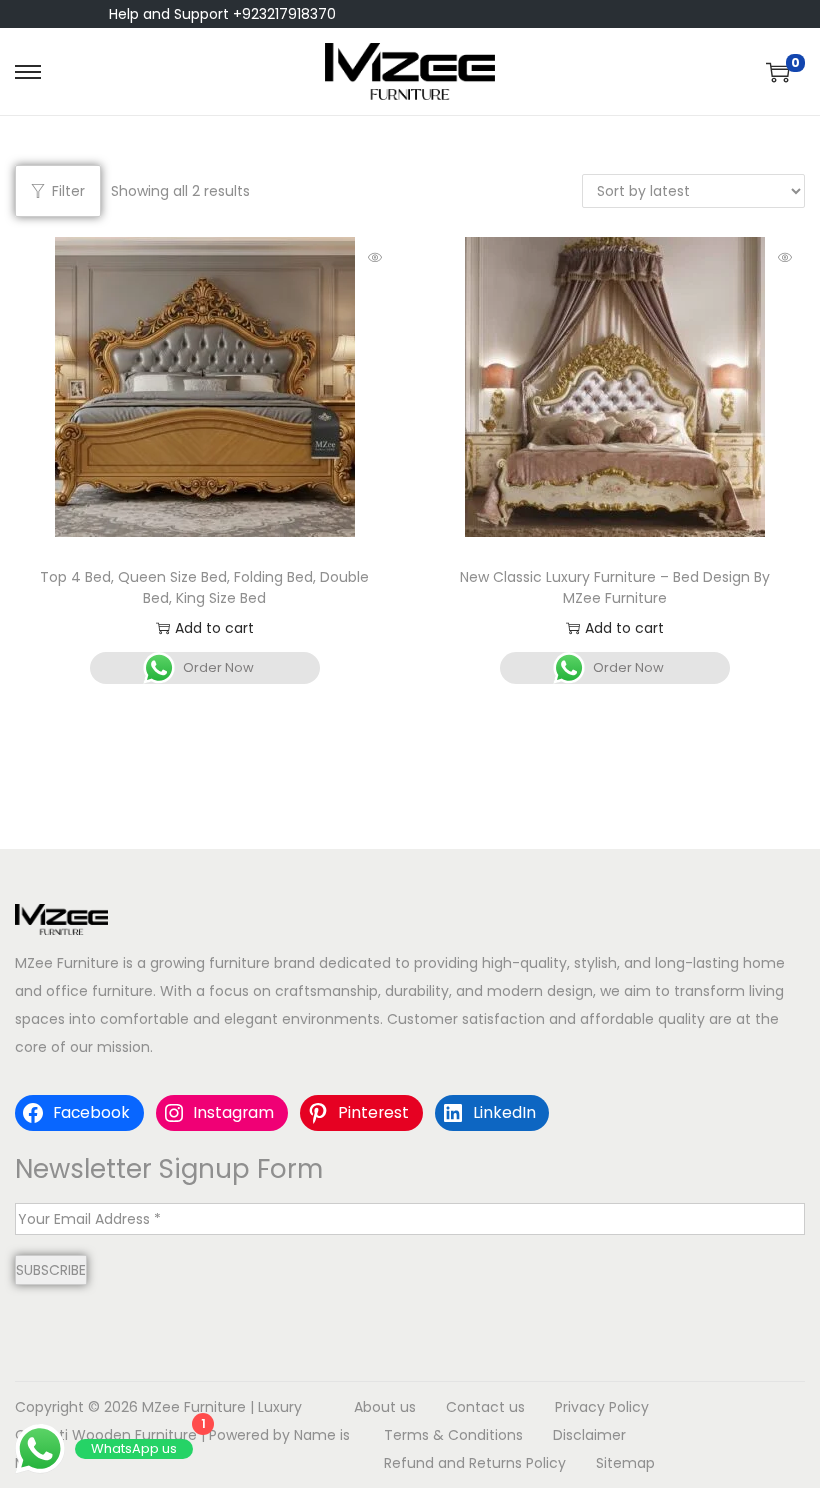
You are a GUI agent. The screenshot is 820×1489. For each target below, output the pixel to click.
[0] (778, 72)
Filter (68, 191)
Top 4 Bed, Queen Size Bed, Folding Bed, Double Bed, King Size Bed (204, 587)
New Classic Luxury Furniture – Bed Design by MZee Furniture (615, 587)
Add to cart (214, 628)
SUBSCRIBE (51, 1270)
